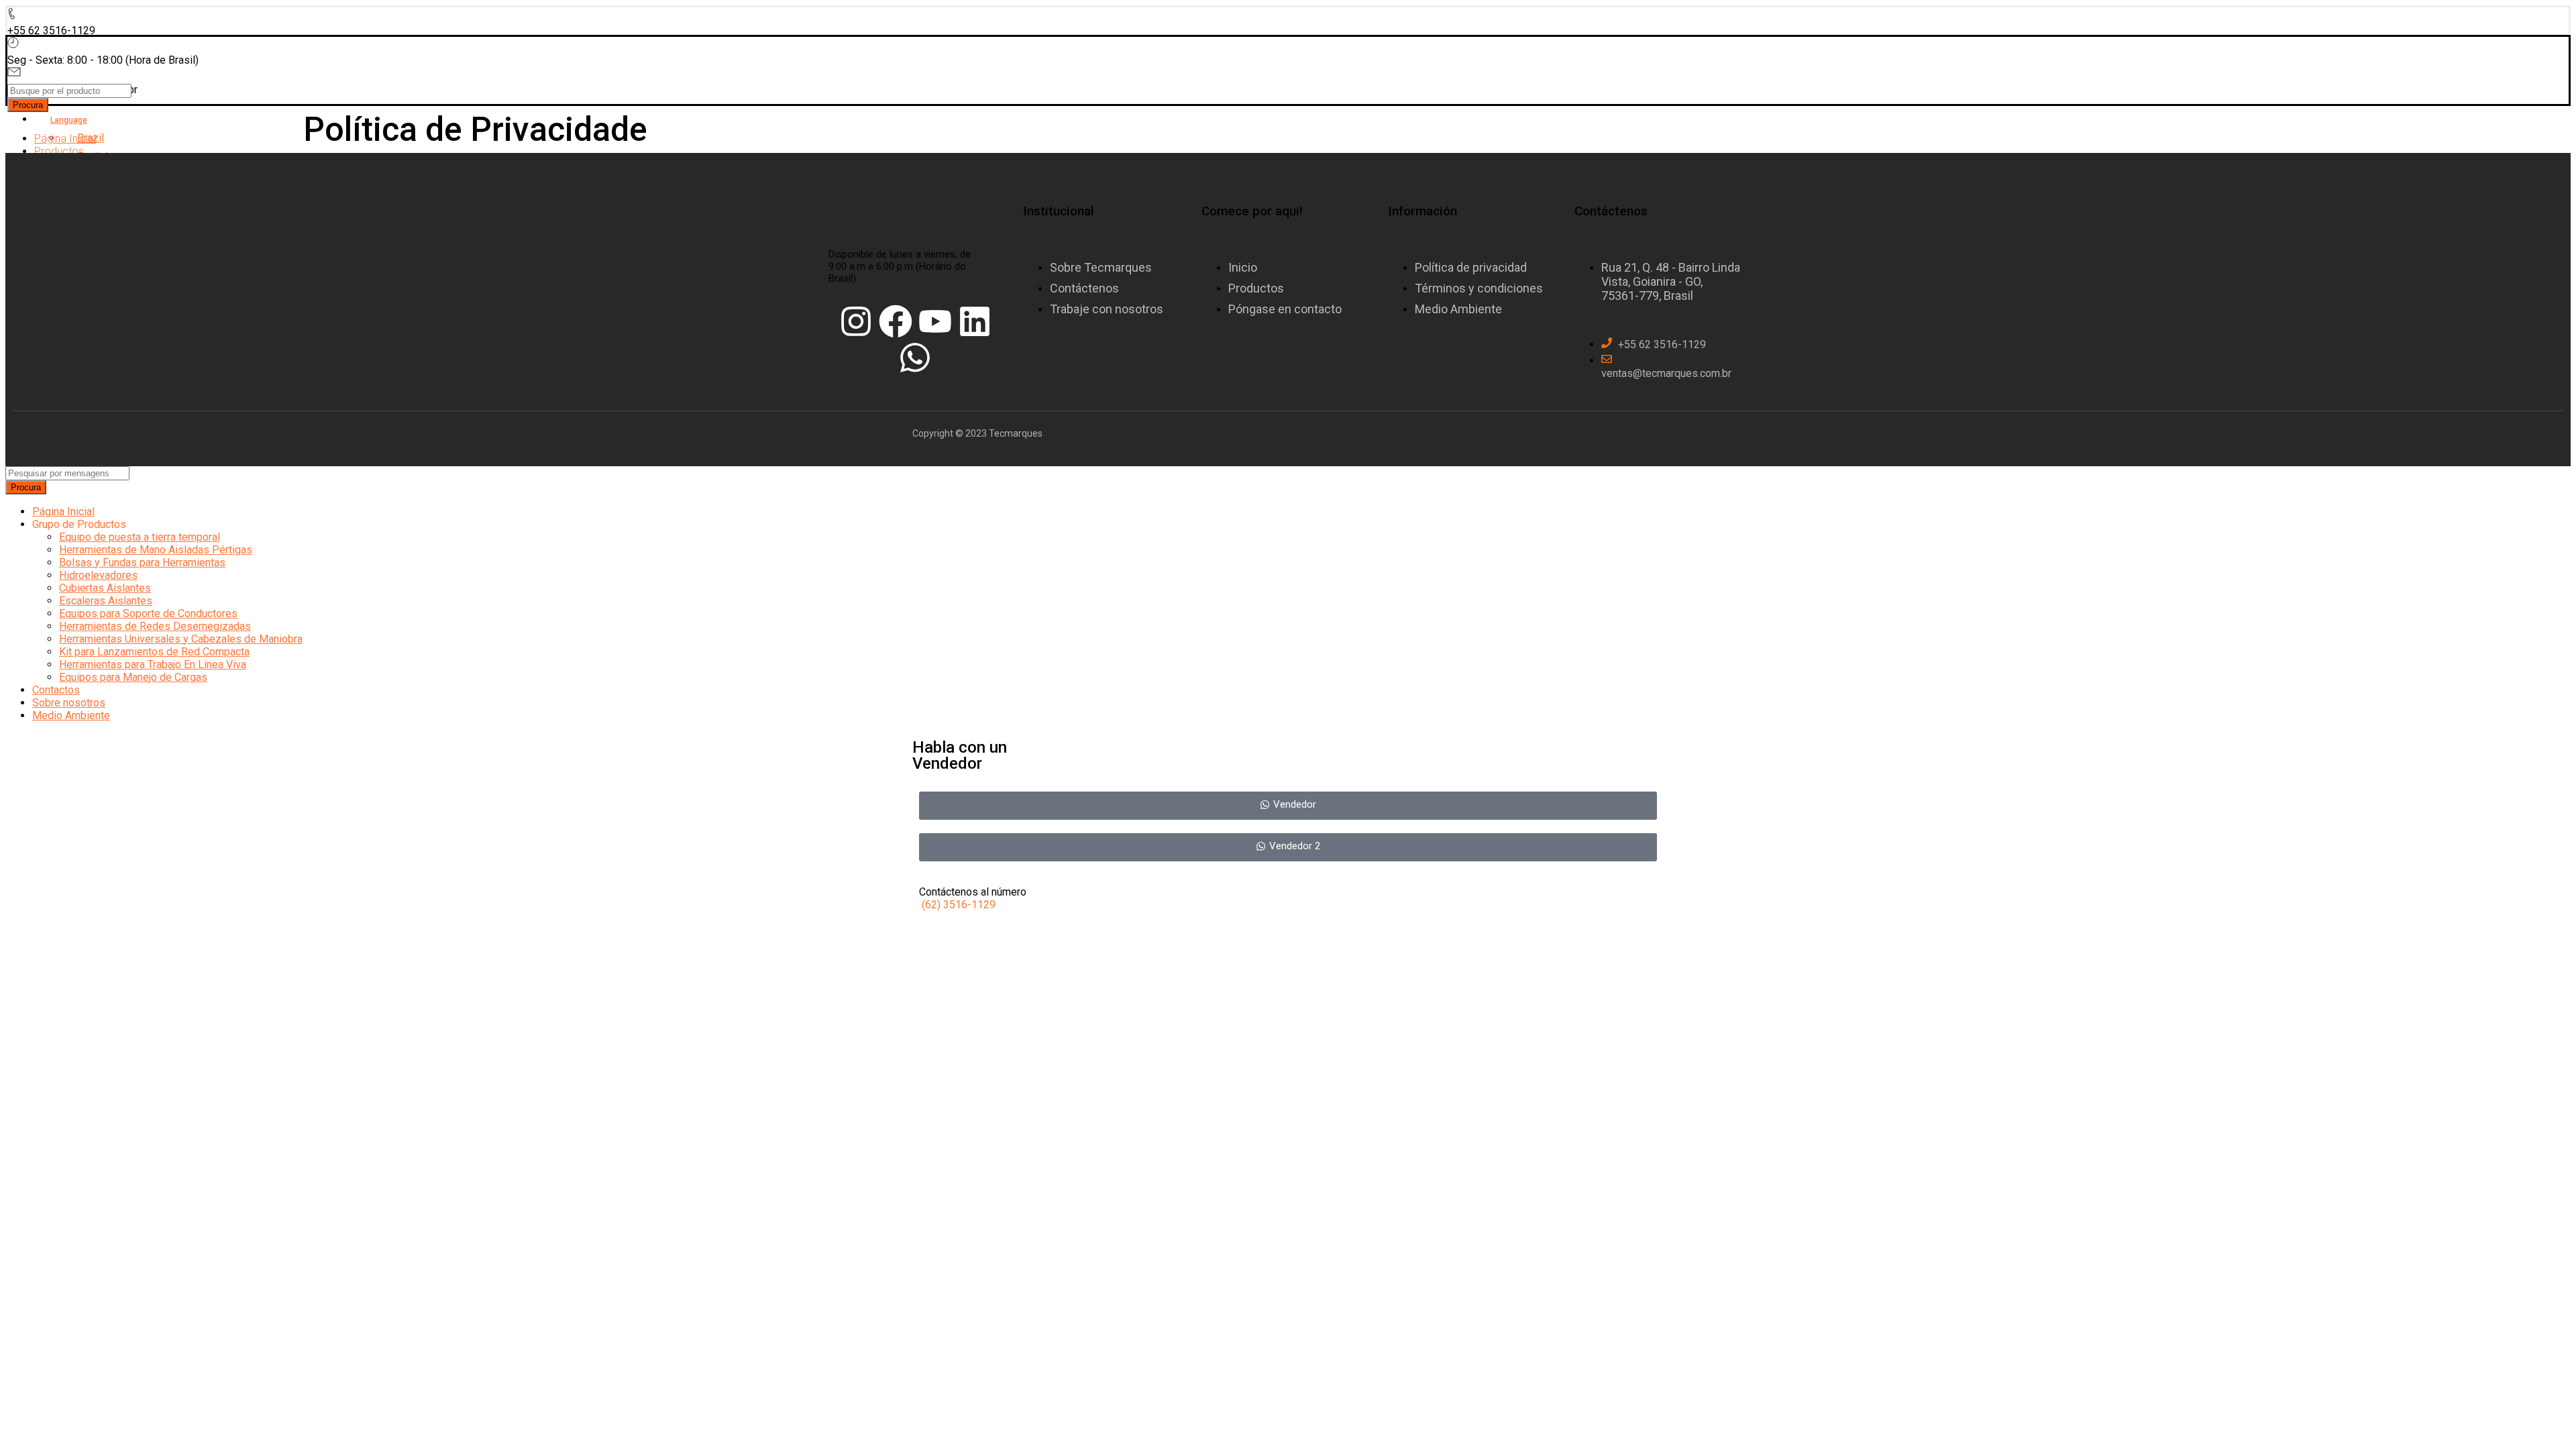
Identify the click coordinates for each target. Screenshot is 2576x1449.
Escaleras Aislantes (106, 601)
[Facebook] (896, 321)
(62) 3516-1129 (959, 905)
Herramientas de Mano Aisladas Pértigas (156, 550)
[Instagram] (856, 321)
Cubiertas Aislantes (105, 588)
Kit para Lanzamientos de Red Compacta (154, 652)
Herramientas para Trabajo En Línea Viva (153, 664)
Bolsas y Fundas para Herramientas (142, 562)
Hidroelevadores (98, 575)
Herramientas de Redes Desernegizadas (155, 626)
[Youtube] (935, 321)
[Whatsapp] (915, 358)
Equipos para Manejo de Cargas (133, 677)
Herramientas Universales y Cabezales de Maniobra (181, 639)
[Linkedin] (975, 321)
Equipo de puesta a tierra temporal (140, 537)
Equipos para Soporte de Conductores (148, 613)
